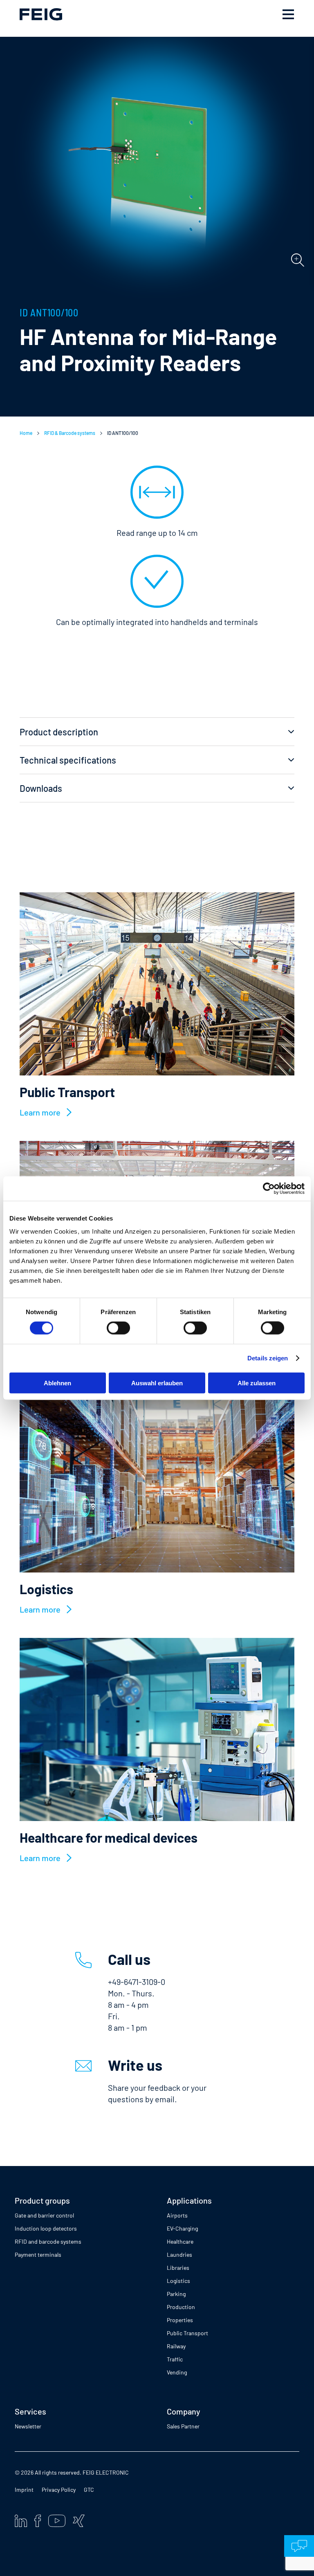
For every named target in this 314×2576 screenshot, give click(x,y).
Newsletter (28, 2426)
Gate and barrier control (44, 2215)
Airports (177, 2215)
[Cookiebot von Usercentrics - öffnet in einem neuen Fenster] (269, 1189)
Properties (180, 2320)
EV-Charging (182, 2228)
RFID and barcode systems (48, 2241)
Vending (177, 2372)
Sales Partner (183, 2426)
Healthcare (180, 2241)
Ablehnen (57, 1383)
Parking (176, 2294)
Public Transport (187, 2333)
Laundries (179, 2255)
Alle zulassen (257, 1383)
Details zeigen (268, 1358)
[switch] (118, 1328)
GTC (89, 2490)
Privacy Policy (59, 2490)
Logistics (178, 2281)
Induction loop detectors (46, 2228)
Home (26, 433)
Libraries (178, 2268)
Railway (176, 2346)
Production (181, 2307)
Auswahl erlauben (157, 1383)
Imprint (24, 2490)
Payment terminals (38, 2255)
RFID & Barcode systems (70, 433)
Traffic (175, 2359)
